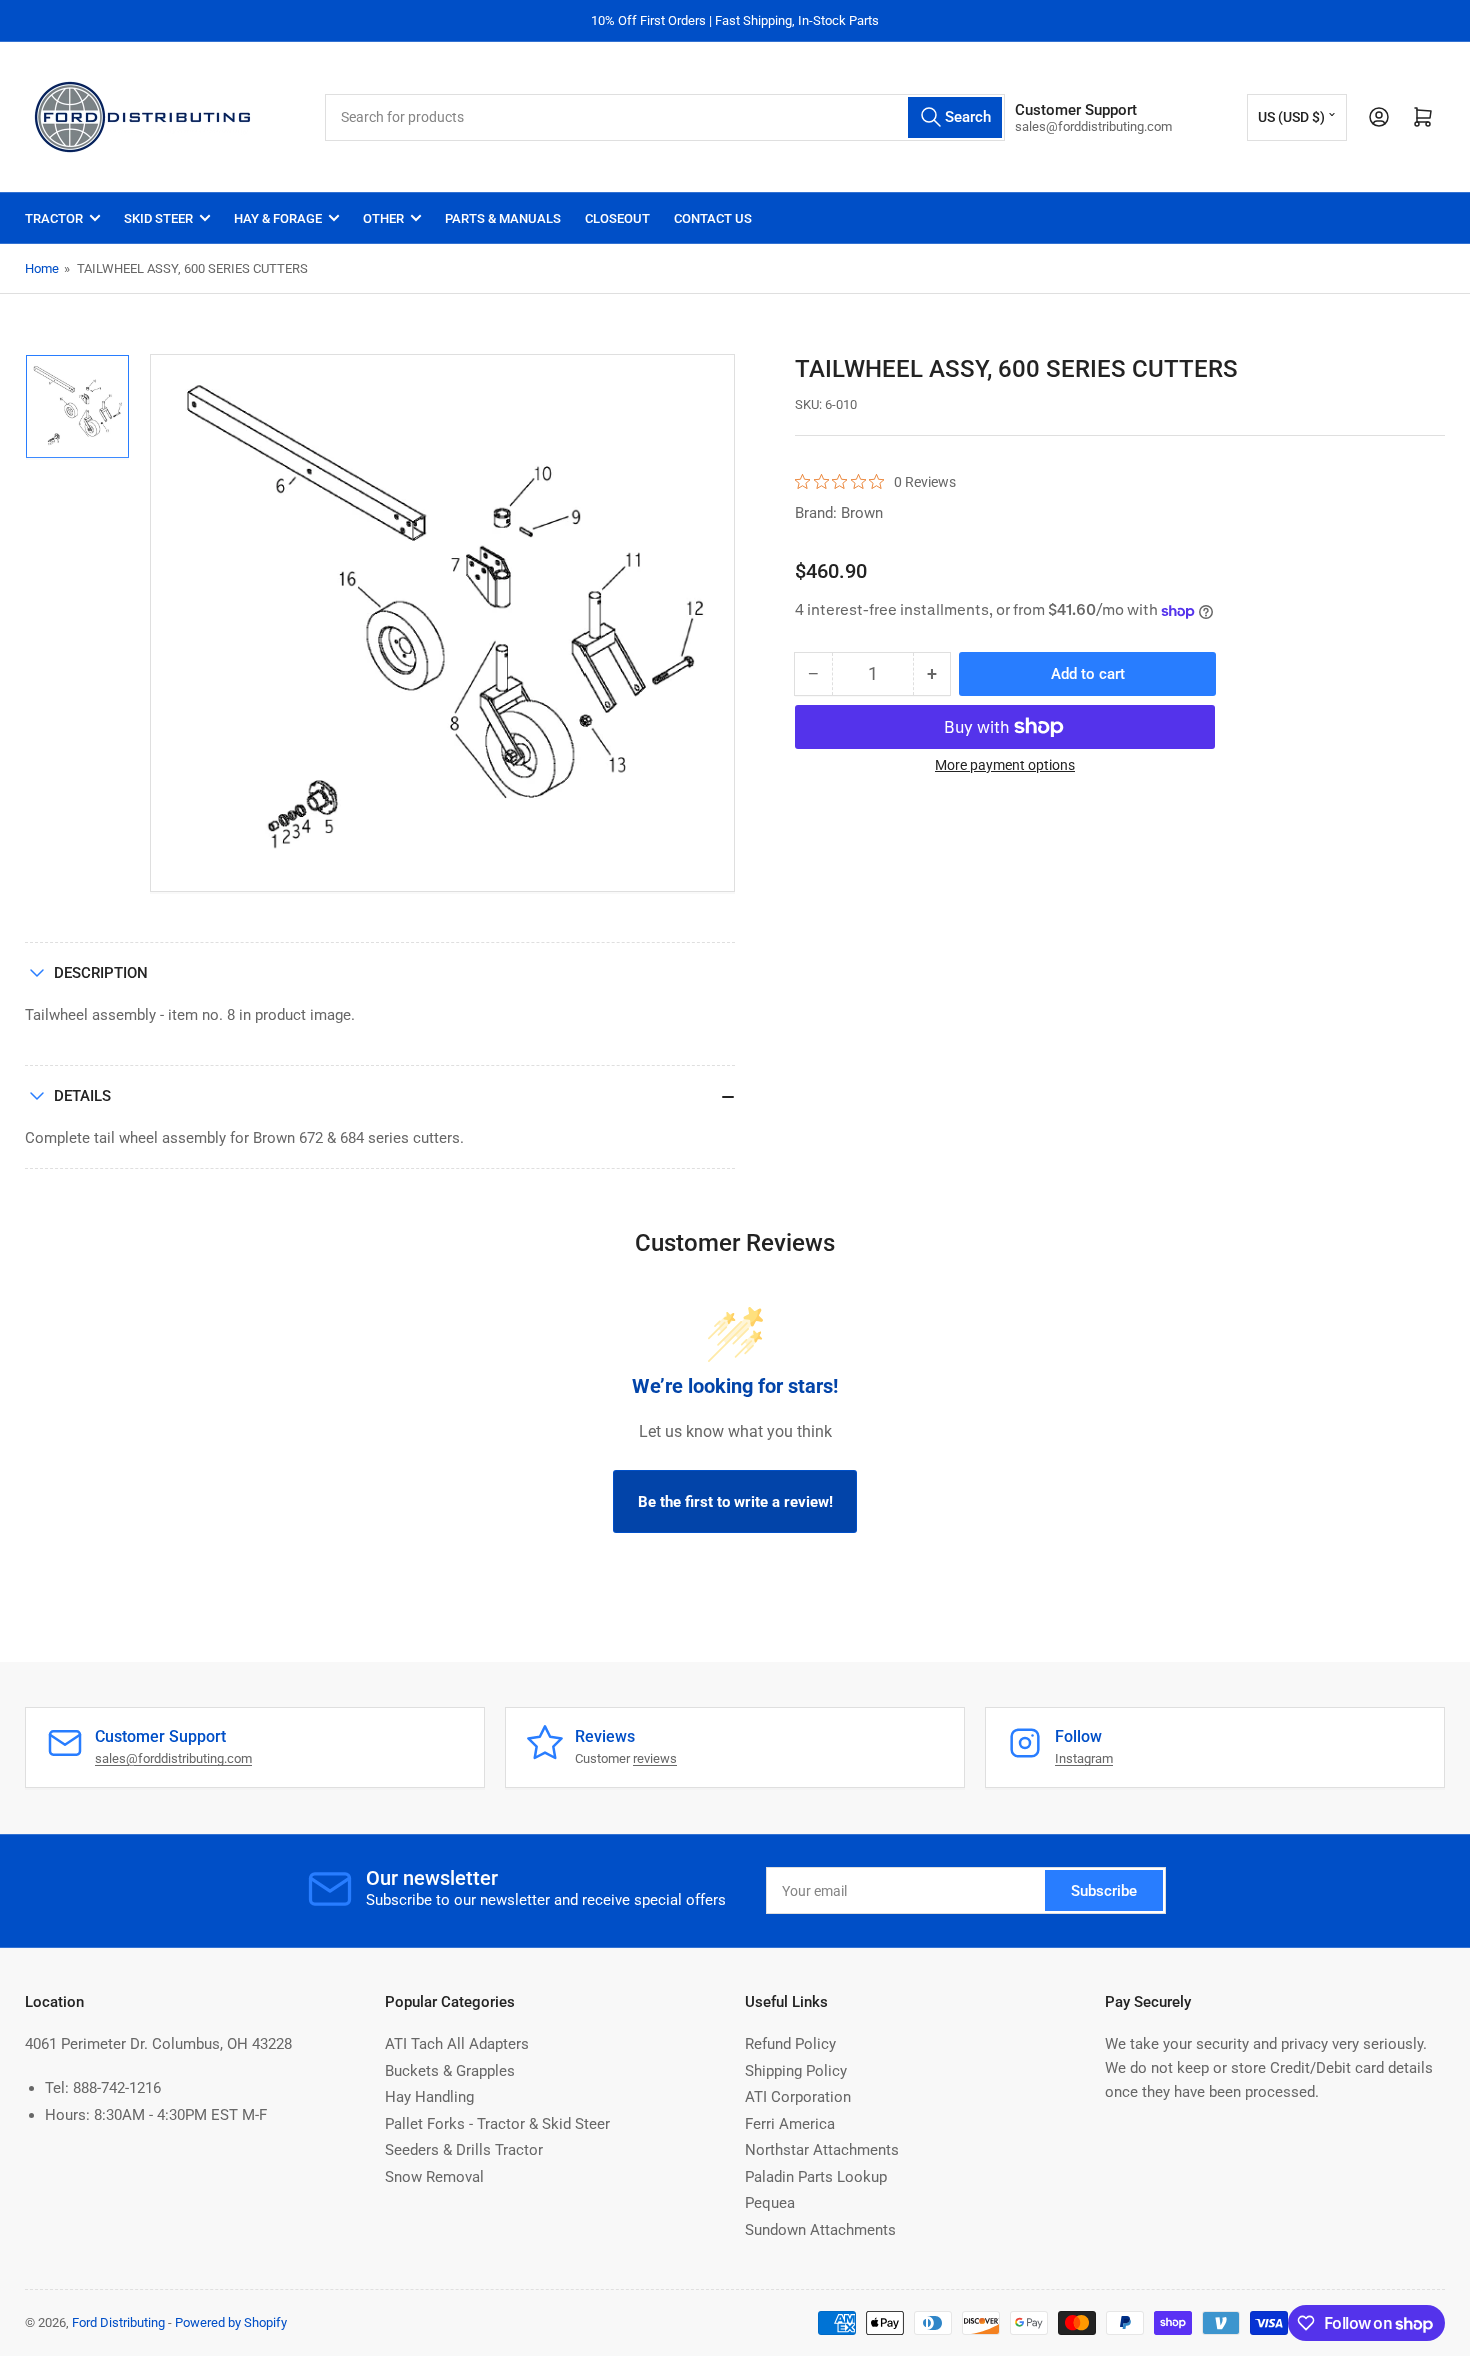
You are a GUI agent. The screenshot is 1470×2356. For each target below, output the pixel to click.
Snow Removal (434, 2177)
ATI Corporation (798, 2097)
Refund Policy (790, 2044)
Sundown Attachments (820, 2230)
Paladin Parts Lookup (816, 2177)
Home (42, 268)
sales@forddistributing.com (173, 1758)
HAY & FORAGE (278, 218)
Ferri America (790, 2124)
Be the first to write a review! (735, 1502)
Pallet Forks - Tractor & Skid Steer (497, 2124)
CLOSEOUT (617, 218)
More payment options (1005, 765)
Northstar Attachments (822, 2150)
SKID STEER (158, 218)
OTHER (383, 218)
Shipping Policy (796, 2071)
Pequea (770, 2203)
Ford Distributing (118, 2322)
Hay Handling (429, 2097)
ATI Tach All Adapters (457, 2044)
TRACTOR (54, 218)
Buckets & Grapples (450, 2071)
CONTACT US (713, 218)
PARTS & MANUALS (503, 218)
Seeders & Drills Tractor (464, 2150)
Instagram (1084, 1758)
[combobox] (665, 117)
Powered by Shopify (231, 2322)
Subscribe (1104, 1891)
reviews (655, 1758)
